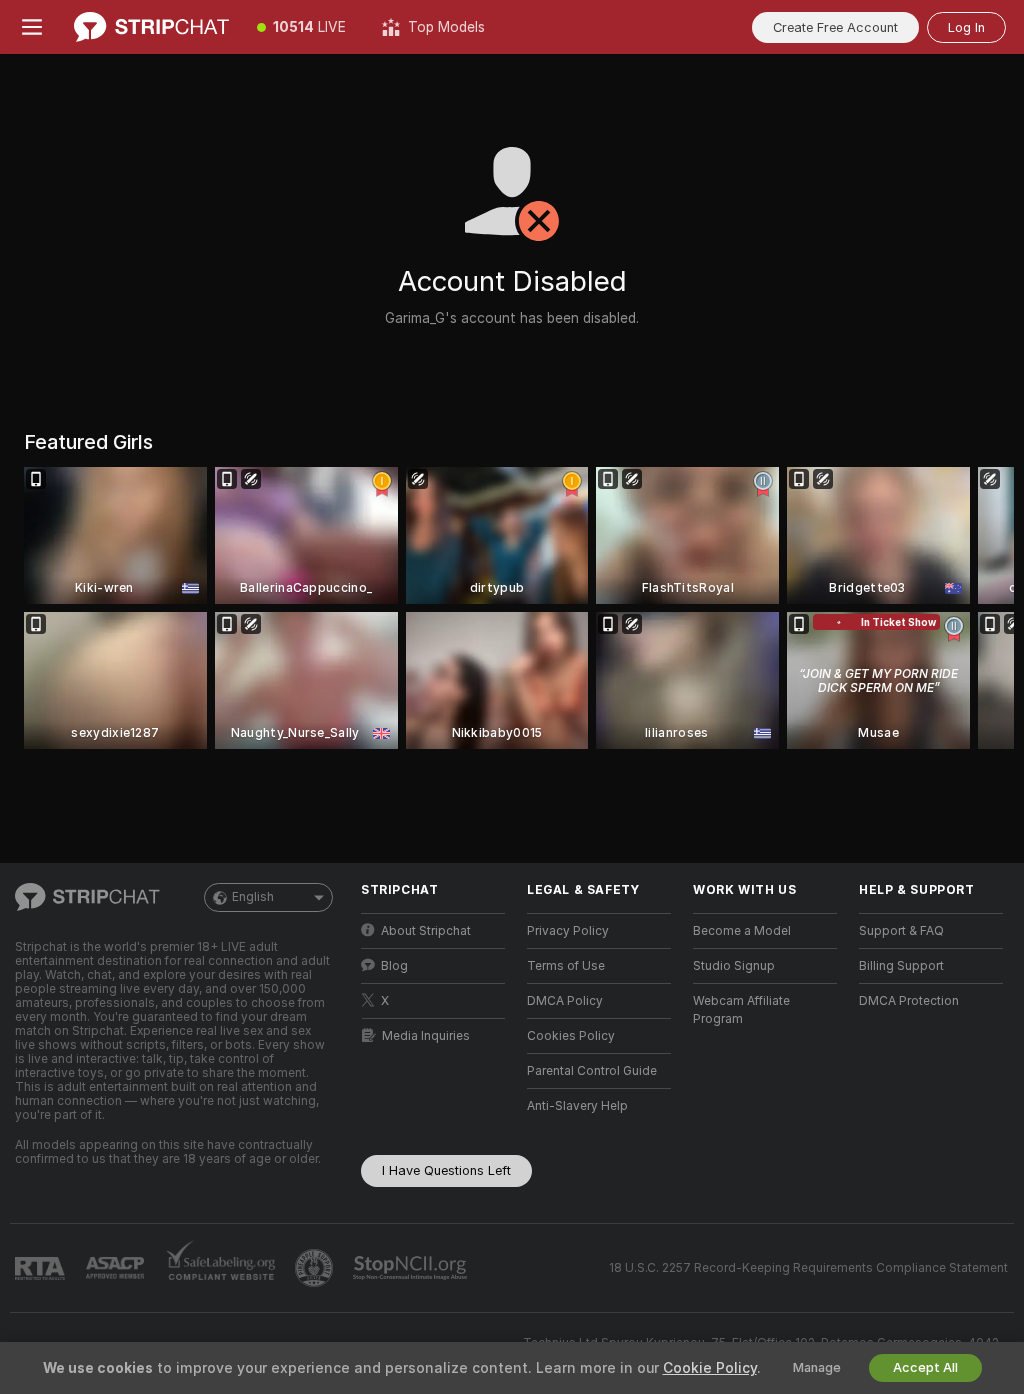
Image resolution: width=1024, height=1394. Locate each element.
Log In (966, 27)
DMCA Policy (565, 1001)
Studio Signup (734, 966)
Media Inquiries (426, 1036)
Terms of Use (566, 966)
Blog (394, 966)
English (253, 897)
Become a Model (742, 931)
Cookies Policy (571, 1036)
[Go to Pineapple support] (316, 1268)
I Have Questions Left (446, 1170)
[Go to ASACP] (117, 1268)
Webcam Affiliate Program (741, 1010)
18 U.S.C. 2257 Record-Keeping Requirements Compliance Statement (808, 1268)
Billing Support (901, 966)
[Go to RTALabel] (42, 1268)
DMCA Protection (909, 1001)
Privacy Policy (568, 931)
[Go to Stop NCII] (412, 1268)
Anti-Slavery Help (577, 1106)
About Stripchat (426, 931)
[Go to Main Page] (151, 27)
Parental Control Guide (592, 1071)
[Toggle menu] (32, 27)
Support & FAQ (901, 931)
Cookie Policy (710, 1368)
